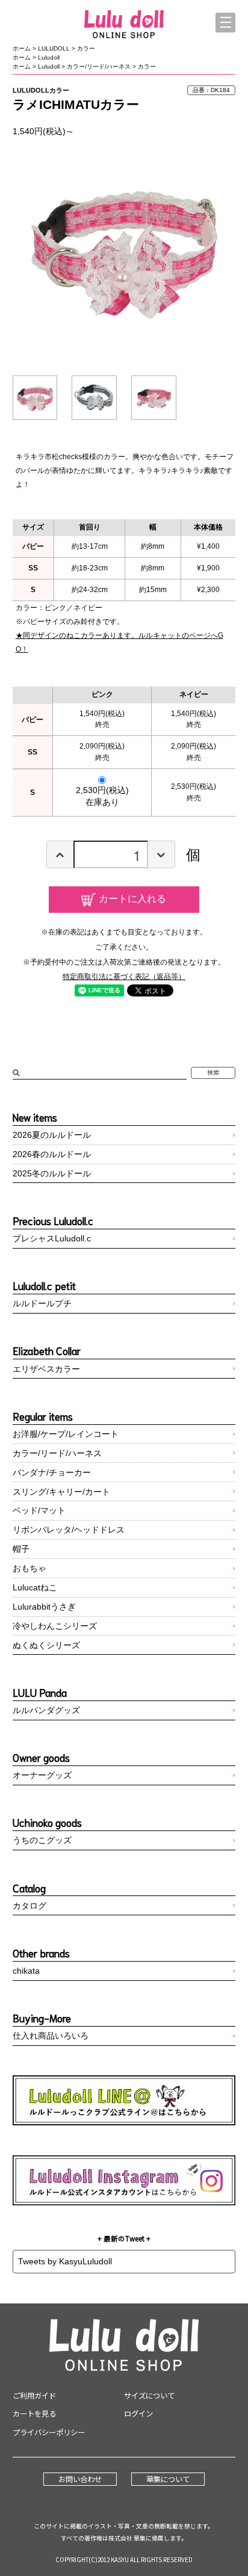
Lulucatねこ (35, 1587)
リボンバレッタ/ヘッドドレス (69, 1530)
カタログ (29, 1906)
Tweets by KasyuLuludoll (65, 2261)
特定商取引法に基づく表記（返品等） (124, 977)
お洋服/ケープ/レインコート (66, 1434)
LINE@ (124, 2100)
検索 (213, 1072)
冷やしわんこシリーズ (55, 1626)
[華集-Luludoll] (124, 25)
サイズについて (149, 2395)
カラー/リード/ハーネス (99, 66)
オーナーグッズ (42, 1775)
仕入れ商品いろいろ (51, 2036)
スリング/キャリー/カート (61, 1492)
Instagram (124, 2180)
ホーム (22, 48)
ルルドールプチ (42, 1303)
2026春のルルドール (52, 1154)
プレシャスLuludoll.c (52, 1238)
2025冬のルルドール (52, 1173)
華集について (168, 2479)
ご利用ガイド (34, 2395)
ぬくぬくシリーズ (46, 1645)
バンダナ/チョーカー (52, 1472)
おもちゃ (29, 1568)
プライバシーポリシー (49, 2432)
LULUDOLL (54, 48)
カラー (86, 48)
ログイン (138, 2414)
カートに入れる (132, 898)
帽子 (21, 1549)
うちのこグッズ (42, 1840)
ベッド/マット (39, 1510)
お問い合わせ (80, 2479)
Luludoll (49, 57)
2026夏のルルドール (52, 1135)
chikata (26, 1971)
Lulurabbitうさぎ (44, 1607)
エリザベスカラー (46, 1369)
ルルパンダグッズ (46, 1710)
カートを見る (34, 2414)
